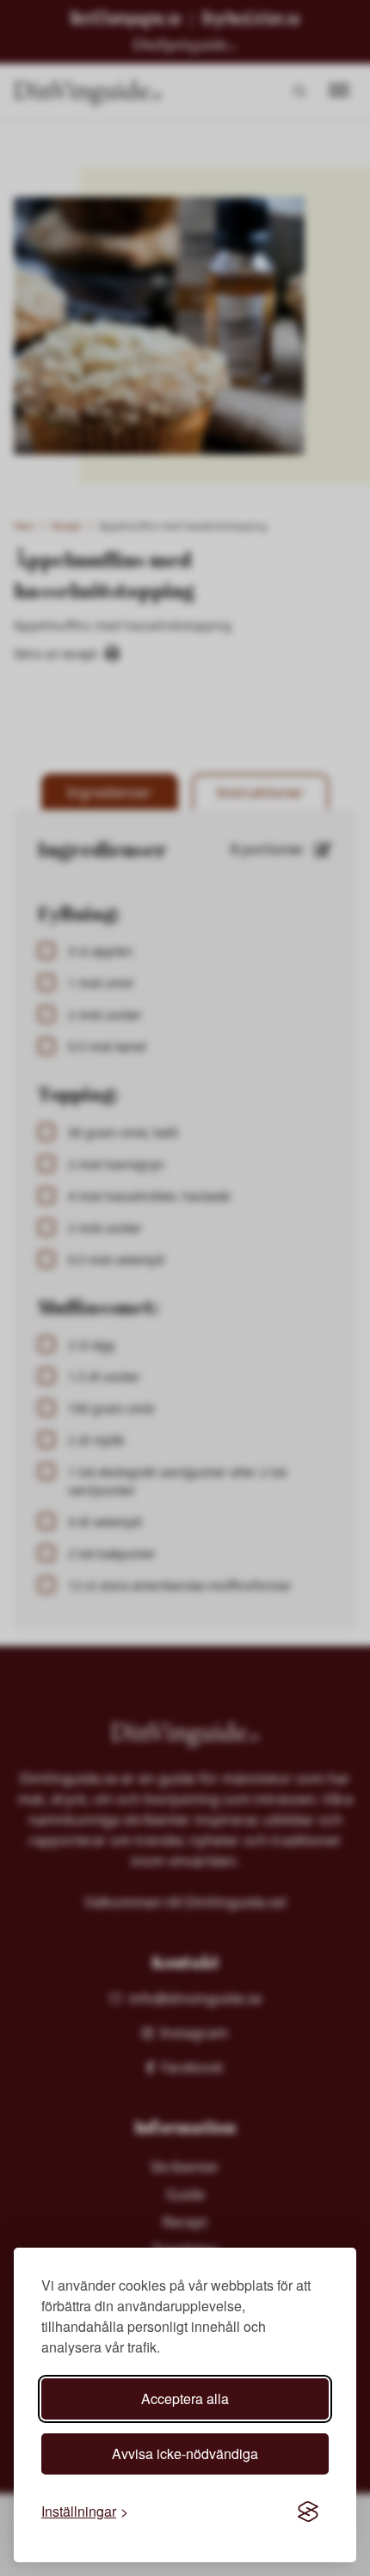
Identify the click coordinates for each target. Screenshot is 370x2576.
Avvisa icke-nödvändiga (185, 2454)
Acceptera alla (185, 2399)
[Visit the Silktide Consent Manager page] (308, 2512)
